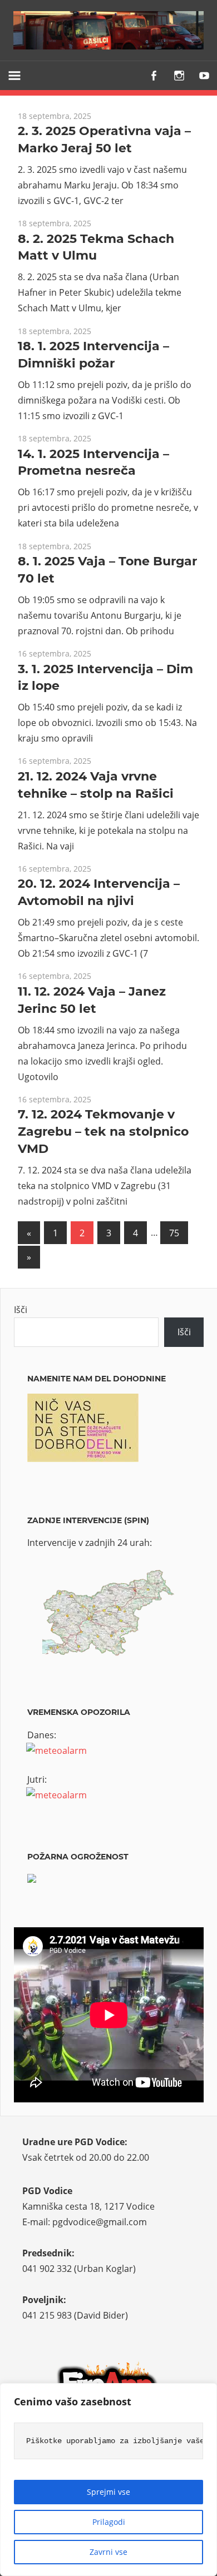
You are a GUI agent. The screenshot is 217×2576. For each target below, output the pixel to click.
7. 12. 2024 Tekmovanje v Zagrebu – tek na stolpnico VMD (103, 1132)
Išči (21, 1310)
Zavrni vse (108, 2552)
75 (174, 1233)
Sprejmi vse (108, 2492)
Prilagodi (109, 2522)
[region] (108, 2480)
